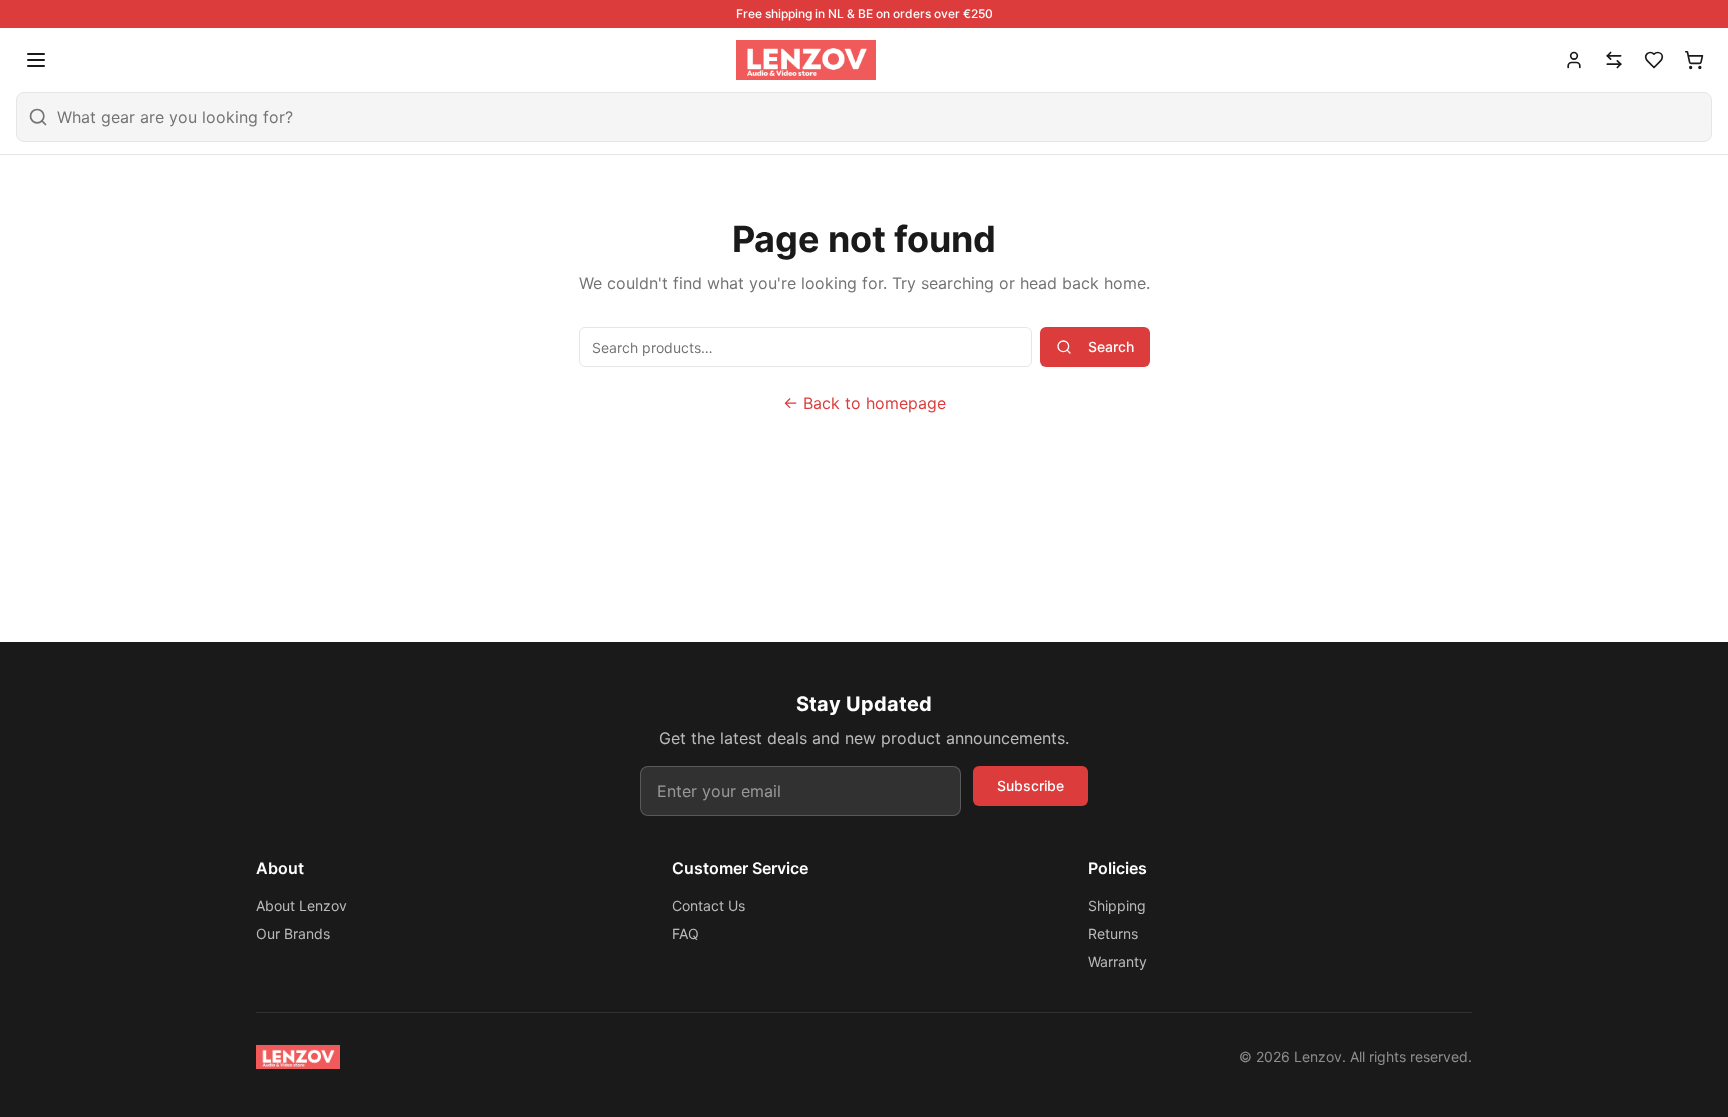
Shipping (1117, 905)
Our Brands (293, 933)
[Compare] (1614, 60)
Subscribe (1030, 785)
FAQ (685, 933)
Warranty (1117, 961)
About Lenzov (301, 905)
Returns (1113, 933)
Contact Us (708, 905)
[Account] (1574, 60)
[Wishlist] (1654, 60)
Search (1111, 346)
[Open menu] (36, 60)
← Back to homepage (864, 403)
